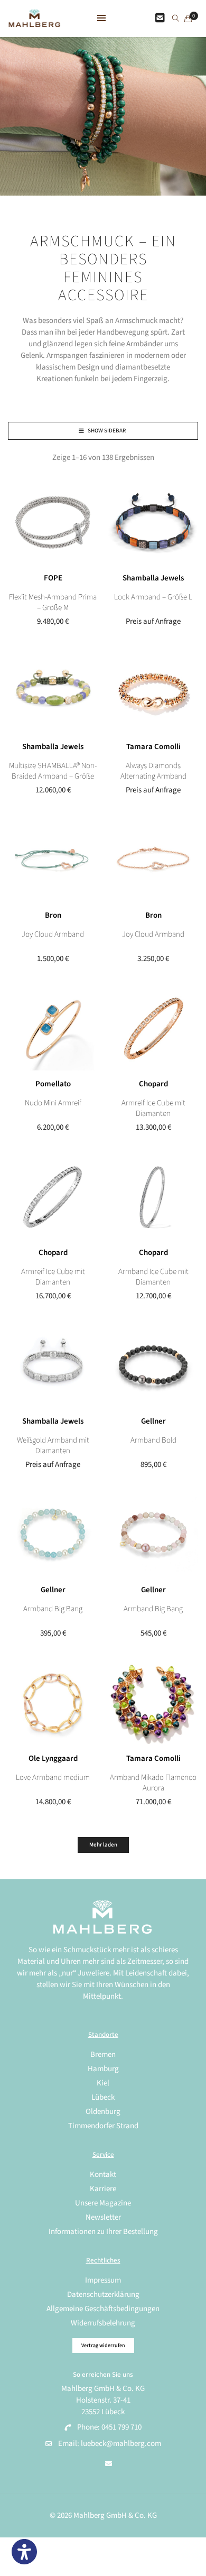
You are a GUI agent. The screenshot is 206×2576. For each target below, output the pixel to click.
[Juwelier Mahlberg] (34, 21)
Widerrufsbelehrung (103, 2323)
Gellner (153, 1421)
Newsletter (103, 2217)
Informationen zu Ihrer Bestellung (103, 2232)
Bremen (103, 2055)
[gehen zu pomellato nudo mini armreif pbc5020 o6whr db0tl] (53, 1028)
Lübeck (103, 2097)
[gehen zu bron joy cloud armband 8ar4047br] (153, 860)
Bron (53, 915)
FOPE (53, 578)
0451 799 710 (121, 2427)
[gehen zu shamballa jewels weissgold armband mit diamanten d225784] (53, 1365)
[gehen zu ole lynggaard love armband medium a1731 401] (53, 1703)
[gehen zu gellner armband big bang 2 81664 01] (153, 1534)
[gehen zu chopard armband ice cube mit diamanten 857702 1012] (153, 1197)
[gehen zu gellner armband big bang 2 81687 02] (53, 1534)
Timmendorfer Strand (103, 2126)
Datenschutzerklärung (103, 2295)
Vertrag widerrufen (103, 2346)
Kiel (103, 2083)
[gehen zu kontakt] (160, 19)
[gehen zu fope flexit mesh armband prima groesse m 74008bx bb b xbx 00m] (53, 522)
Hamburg (103, 2069)
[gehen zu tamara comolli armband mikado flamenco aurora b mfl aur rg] (153, 1703)
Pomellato (53, 1084)
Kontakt (103, 2175)
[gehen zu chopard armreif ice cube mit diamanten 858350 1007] (53, 1197)
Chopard (153, 1084)
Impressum (103, 2280)
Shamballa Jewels (153, 578)
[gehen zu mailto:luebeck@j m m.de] (109, 2464)
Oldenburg (103, 2112)
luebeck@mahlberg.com (121, 2444)
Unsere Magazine (103, 2203)
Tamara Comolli (153, 747)
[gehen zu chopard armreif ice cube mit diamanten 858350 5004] (153, 1028)
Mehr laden (103, 1845)
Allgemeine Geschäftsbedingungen (103, 2309)
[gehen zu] (176, 19)
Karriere (103, 2189)
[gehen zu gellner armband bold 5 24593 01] (153, 1365)
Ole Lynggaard (53, 1758)
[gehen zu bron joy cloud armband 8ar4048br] (53, 860)
